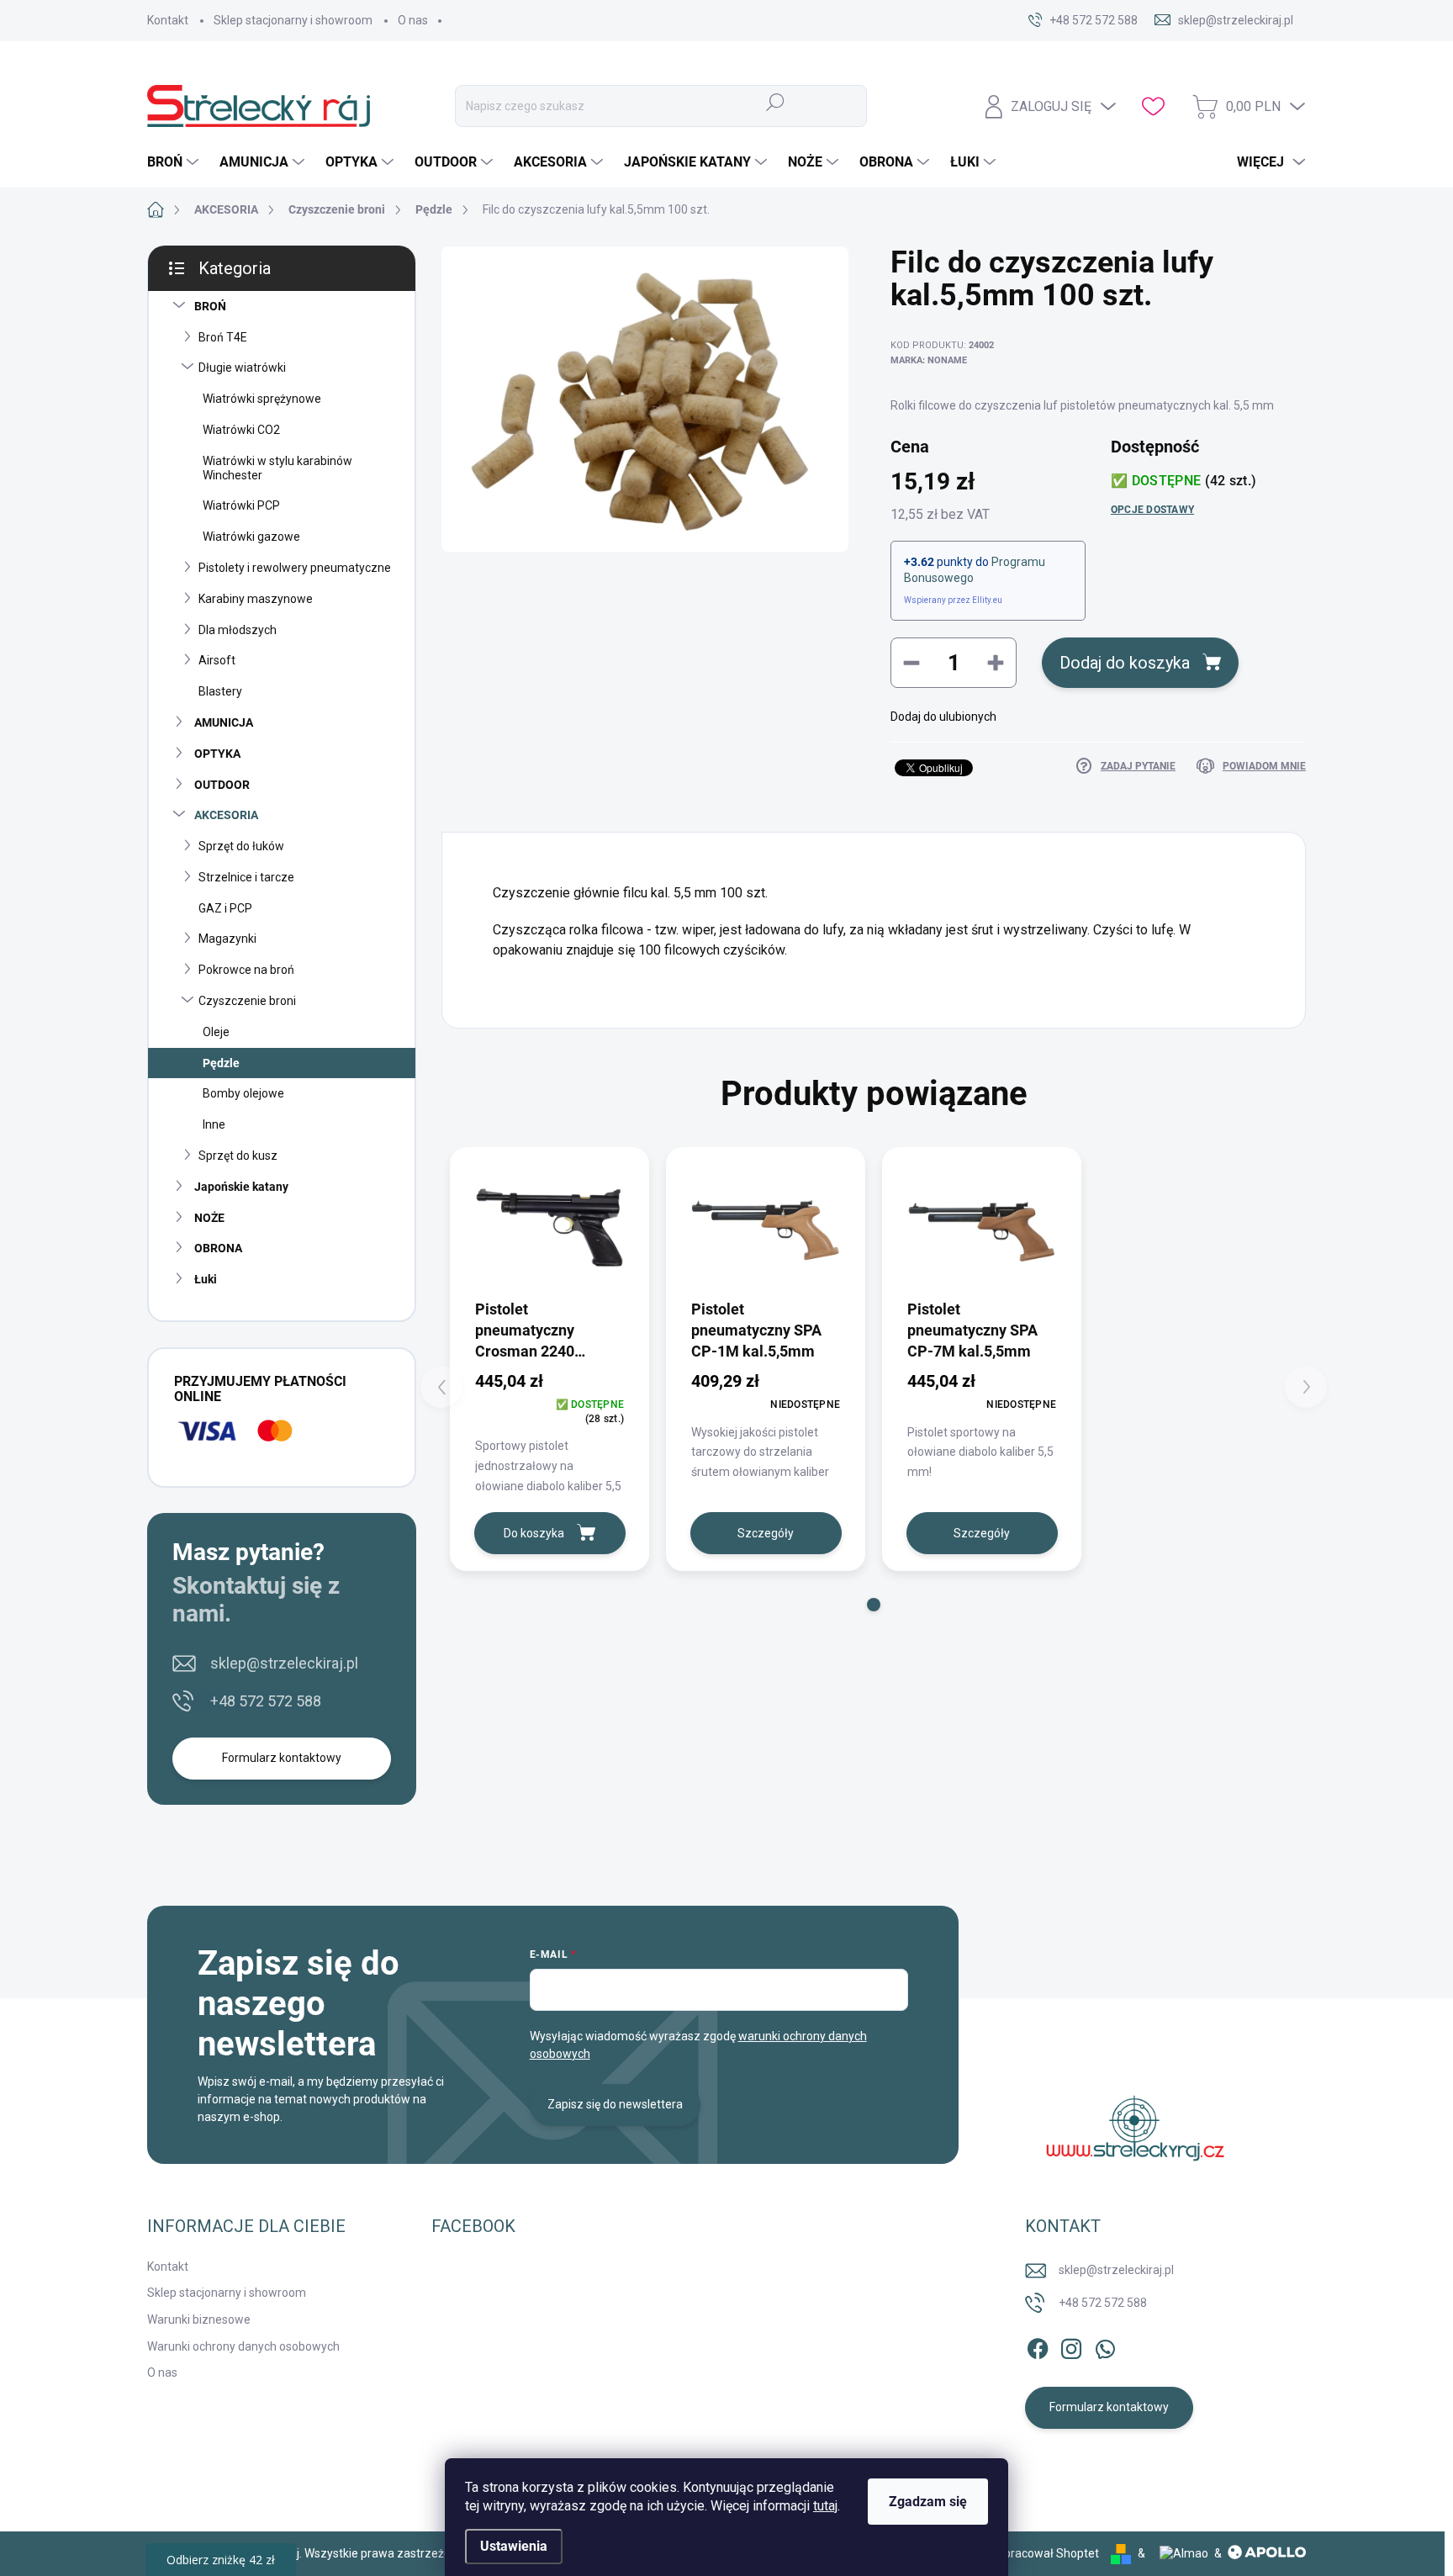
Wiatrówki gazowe (251, 537)
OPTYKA (217, 754)
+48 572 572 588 (266, 1701)
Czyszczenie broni (247, 1001)
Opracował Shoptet (1047, 2553)
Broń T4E (223, 337)
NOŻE (209, 1218)
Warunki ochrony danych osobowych (243, 2346)
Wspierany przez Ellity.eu (953, 600)
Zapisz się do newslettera (615, 2104)
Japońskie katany (241, 1187)
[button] (874, 1605)
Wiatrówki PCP (241, 505)
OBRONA (218, 1248)
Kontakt (168, 20)
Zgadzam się (928, 2502)
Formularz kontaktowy (282, 1758)
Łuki (206, 1279)
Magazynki (227, 939)
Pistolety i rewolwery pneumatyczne (295, 568)
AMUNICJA (224, 722)
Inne (214, 1124)
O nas (413, 20)
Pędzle (221, 1063)
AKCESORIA (226, 815)
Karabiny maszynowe (256, 599)
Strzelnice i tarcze (246, 877)
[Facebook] (1038, 2346)
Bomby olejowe (243, 1093)
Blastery (220, 691)
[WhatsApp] (1105, 2346)
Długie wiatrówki (242, 368)
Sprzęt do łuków (241, 846)
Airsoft (217, 660)
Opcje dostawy (1152, 510)
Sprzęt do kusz (238, 1156)
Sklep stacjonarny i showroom (293, 20)
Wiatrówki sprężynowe (262, 399)
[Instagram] (1071, 2346)
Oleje (216, 1032)
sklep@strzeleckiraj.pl (284, 1663)
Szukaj (776, 102)
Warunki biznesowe (199, 2319)
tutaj (825, 2506)
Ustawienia (514, 2546)
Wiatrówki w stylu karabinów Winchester (277, 468)
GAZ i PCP (225, 908)
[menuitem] (175, 162)
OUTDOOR (222, 785)
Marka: (929, 360)
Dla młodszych (238, 630)
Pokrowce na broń (246, 970)
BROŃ (210, 306)
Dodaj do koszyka (1125, 663)
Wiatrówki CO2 (241, 430)
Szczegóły (766, 1533)
